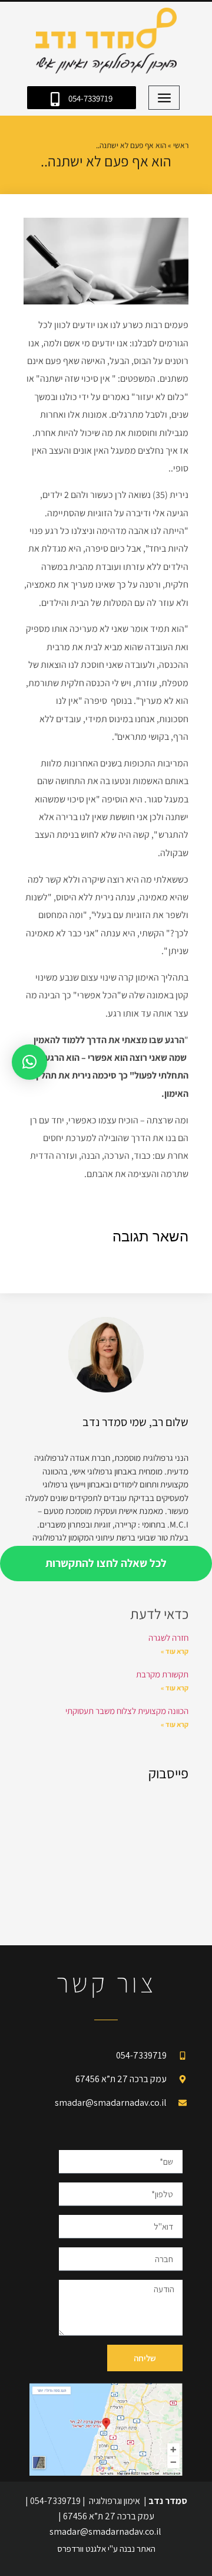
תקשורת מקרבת (162, 1674)
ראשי (181, 145)
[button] (164, 98)
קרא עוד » (175, 1651)
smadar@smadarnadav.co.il (105, 2531)
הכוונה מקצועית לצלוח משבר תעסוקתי (127, 1711)
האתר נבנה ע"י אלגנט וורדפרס (106, 2549)
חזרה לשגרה (168, 1638)
